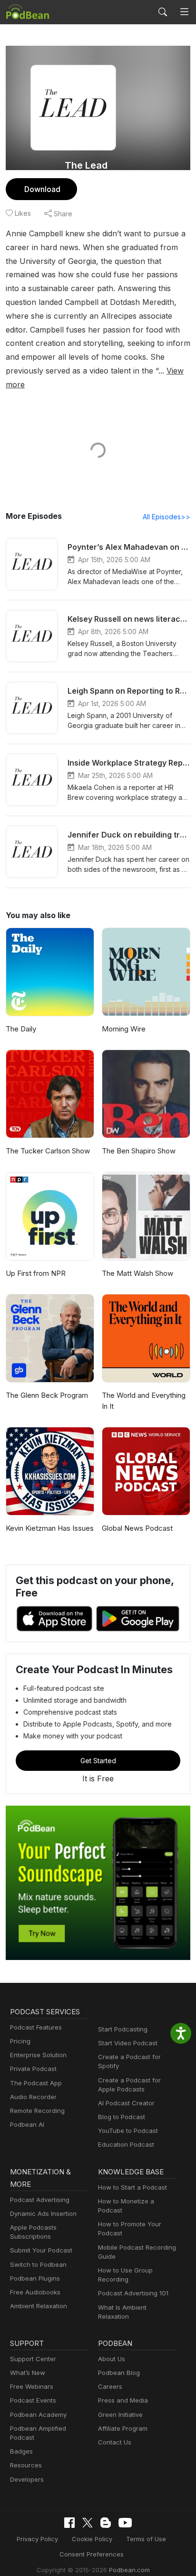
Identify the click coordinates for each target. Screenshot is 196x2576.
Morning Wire (124, 1029)
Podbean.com (129, 2570)
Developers (27, 2479)
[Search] (163, 12)
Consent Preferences (92, 2554)
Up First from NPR (36, 1273)
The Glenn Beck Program (47, 1395)
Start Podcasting (123, 2029)
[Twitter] (88, 2523)
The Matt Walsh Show (137, 1273)
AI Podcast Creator (126, 2103)
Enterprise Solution (38, 2055)
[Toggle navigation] (184, 12)
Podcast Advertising (40, 2200)
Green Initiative (120, 2414)
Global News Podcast (137, 1528)
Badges (21, 2451)
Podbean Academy (38, 2414)
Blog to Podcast (122, 2117)
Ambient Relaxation (39, 2306)
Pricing (20, 2041)
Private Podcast (33, 2069)
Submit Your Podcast (41, 2250)
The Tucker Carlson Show (48, 1151)
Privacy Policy (37, 2539)
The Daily (21, 1029)
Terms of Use (146, 2539)
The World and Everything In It (144, 1401)
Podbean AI (27, 2124)
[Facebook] (69, 2523)
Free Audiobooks (35, 2292)
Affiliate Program (123, 2428)
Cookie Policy (92, 2539)
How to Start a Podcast (132, 2187)
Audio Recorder (33, 2097)
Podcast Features (36, 2027)
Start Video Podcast (128, 2043)
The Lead (86, 165)
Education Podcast (126, 2144)
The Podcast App (36, 2083)
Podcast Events (33, 2400)
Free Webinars (32, 2386)
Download (42, 189)
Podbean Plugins (35, 2278)
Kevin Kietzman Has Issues (50, 1528)
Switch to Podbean (38, 2264)
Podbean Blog (119, 2373)
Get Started (98, 1761)
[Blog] (106, 2523)
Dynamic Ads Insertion (43, 2213)
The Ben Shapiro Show (139, 1151)
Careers (110, 2386)
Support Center (33, 2359)
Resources (26, 2465)
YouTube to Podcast (128, 2131)
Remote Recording (37, 2111)
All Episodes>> (167, 517)
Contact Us (115, 2442)
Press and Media (123, 2400)
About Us (112, 2359)
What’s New (28, 2373)
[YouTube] (125, 2523)
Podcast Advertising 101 (133, 2293)
